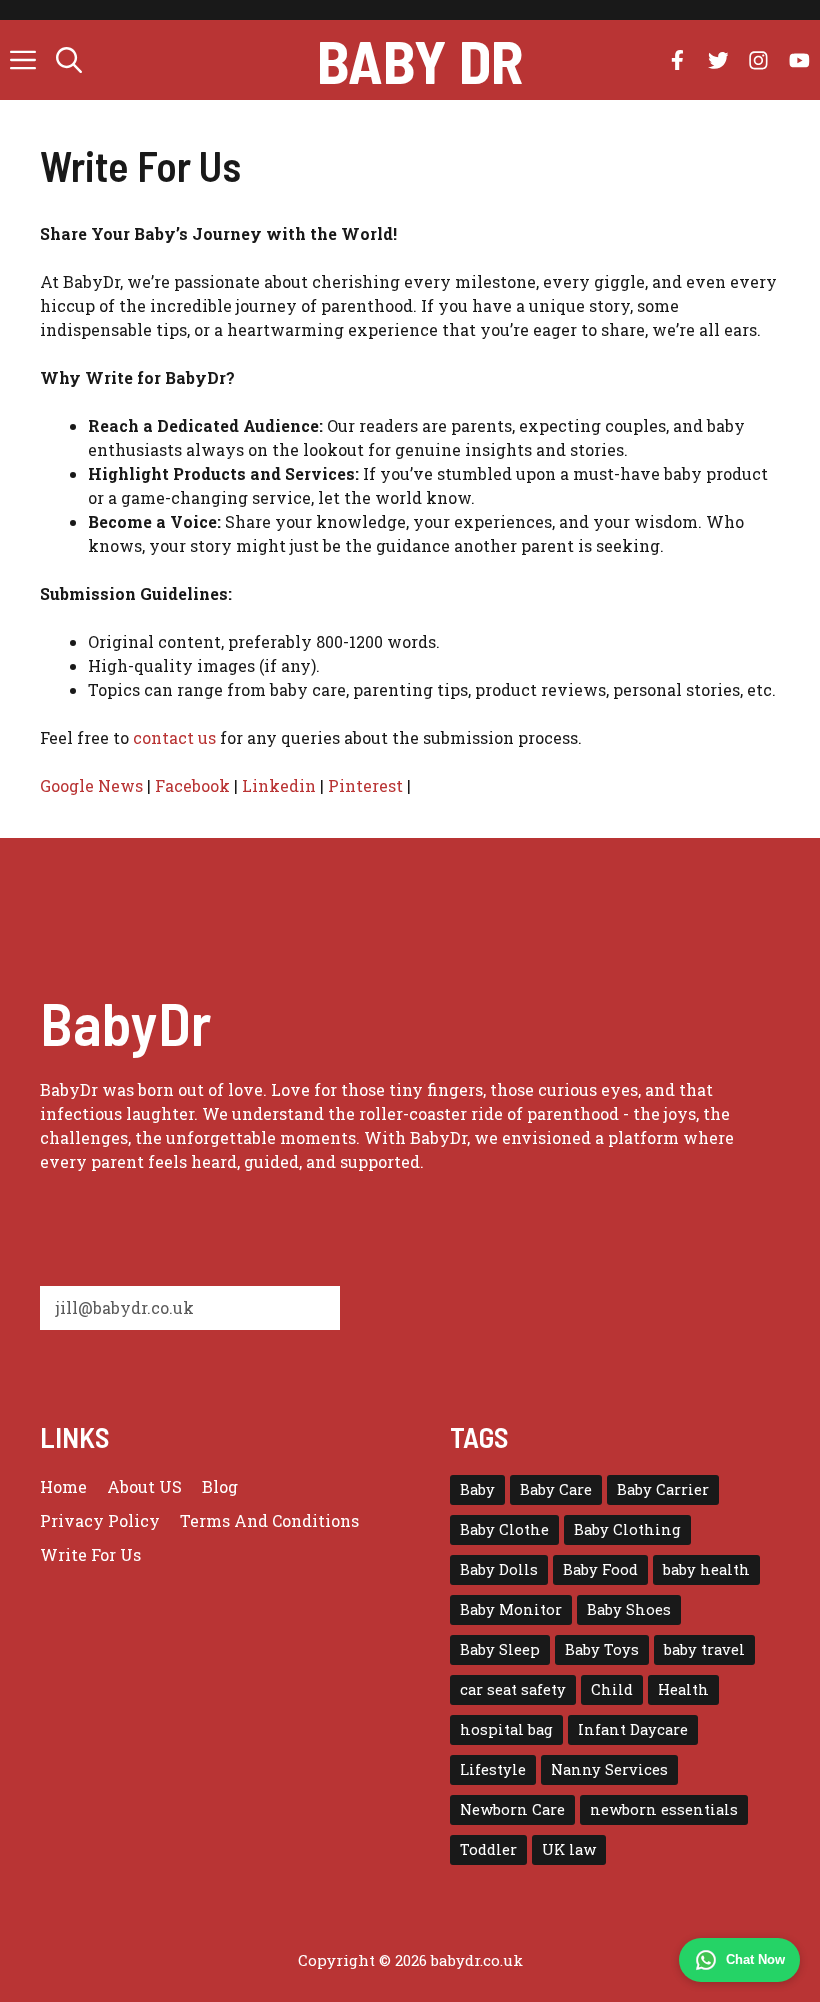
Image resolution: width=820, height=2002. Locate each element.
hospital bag (506, 1729)
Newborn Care (512, 1809)
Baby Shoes (629, 1609)
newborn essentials (664, 1809)
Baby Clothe (504, 1529)
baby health (706, 1569)
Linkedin (279, 785)
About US (144, 1486)
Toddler (488, 1849)
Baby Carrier (663, 1489)
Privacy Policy (100, 1520)
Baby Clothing (627, 1529)
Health (683, 1689)
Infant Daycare (633, 1729)
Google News (91, 785)
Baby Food (600, 1569)
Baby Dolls (499, 1569)
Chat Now (755, 1959)
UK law (569, 1849)
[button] (69, 60)
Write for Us (90, 1554)
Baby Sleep (500, 1649)
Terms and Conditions (269, 1520)
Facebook (192, 785)
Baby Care (556, 1489)
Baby (477, 1489)
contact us (174, 737)
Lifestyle (493, 1769)
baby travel (704, 1649)
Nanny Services (609, 1769)
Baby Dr (420, 60)
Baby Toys (602, 1649)
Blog (220, 1486)
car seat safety (513, 1689)
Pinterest (365, 785)
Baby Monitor (511, 1609)
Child (612, 1689)
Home (63, 1486)
